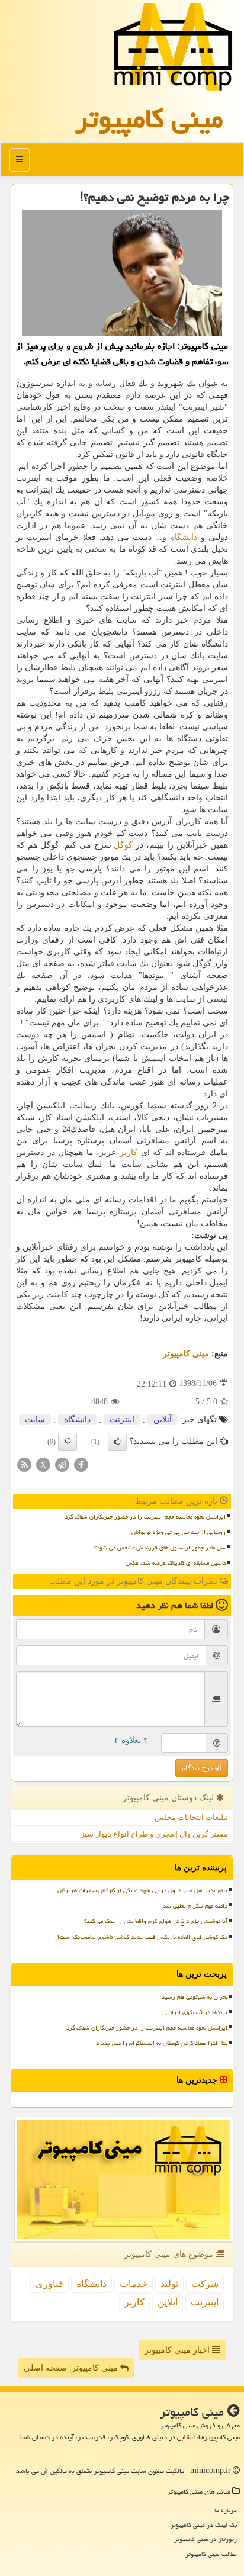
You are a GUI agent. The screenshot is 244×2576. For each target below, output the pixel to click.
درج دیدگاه (198, 1768)
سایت (35, 1419)
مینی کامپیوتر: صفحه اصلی (72, 2368)
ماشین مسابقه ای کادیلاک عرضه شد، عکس (176, 1563)
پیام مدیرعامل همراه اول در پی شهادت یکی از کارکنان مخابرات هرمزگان (142, 1890)
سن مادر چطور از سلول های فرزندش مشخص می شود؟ (160, 1548)
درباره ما (226, 2510)
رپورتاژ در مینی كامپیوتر (206, 2539)
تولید (169, 2284)
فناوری (49, 2284)
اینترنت (122, 1419)
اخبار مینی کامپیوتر (178, 2350)
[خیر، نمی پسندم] (68, 1442)
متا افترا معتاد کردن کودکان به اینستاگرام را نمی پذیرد (162, 2043)
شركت (205, 2284)
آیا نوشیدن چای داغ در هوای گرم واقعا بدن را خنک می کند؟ (156, 1921)
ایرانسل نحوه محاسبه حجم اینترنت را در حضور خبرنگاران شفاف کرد (145, 1517)
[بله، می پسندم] (117, 1442)
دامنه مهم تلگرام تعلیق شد (195, 1906)
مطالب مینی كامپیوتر (211, 2554)
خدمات (134, 2284)
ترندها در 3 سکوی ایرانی (197, 2012)
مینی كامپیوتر (149, 118)
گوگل (123, 845)
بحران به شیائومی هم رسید (195, 1997)
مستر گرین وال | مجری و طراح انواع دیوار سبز (154, 1834)
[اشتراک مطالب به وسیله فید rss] (24, 1464)
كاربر (129, 1152)
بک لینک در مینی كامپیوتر (204, 2525)
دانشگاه (184, 537)
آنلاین (163, 1419)
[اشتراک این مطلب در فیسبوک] (81, 1464)
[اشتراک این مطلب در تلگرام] (62, 1464)
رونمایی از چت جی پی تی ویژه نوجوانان (179, 1532)
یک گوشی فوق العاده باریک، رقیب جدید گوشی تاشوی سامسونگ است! (142, 1937)
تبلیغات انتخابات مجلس (191, 1817)
